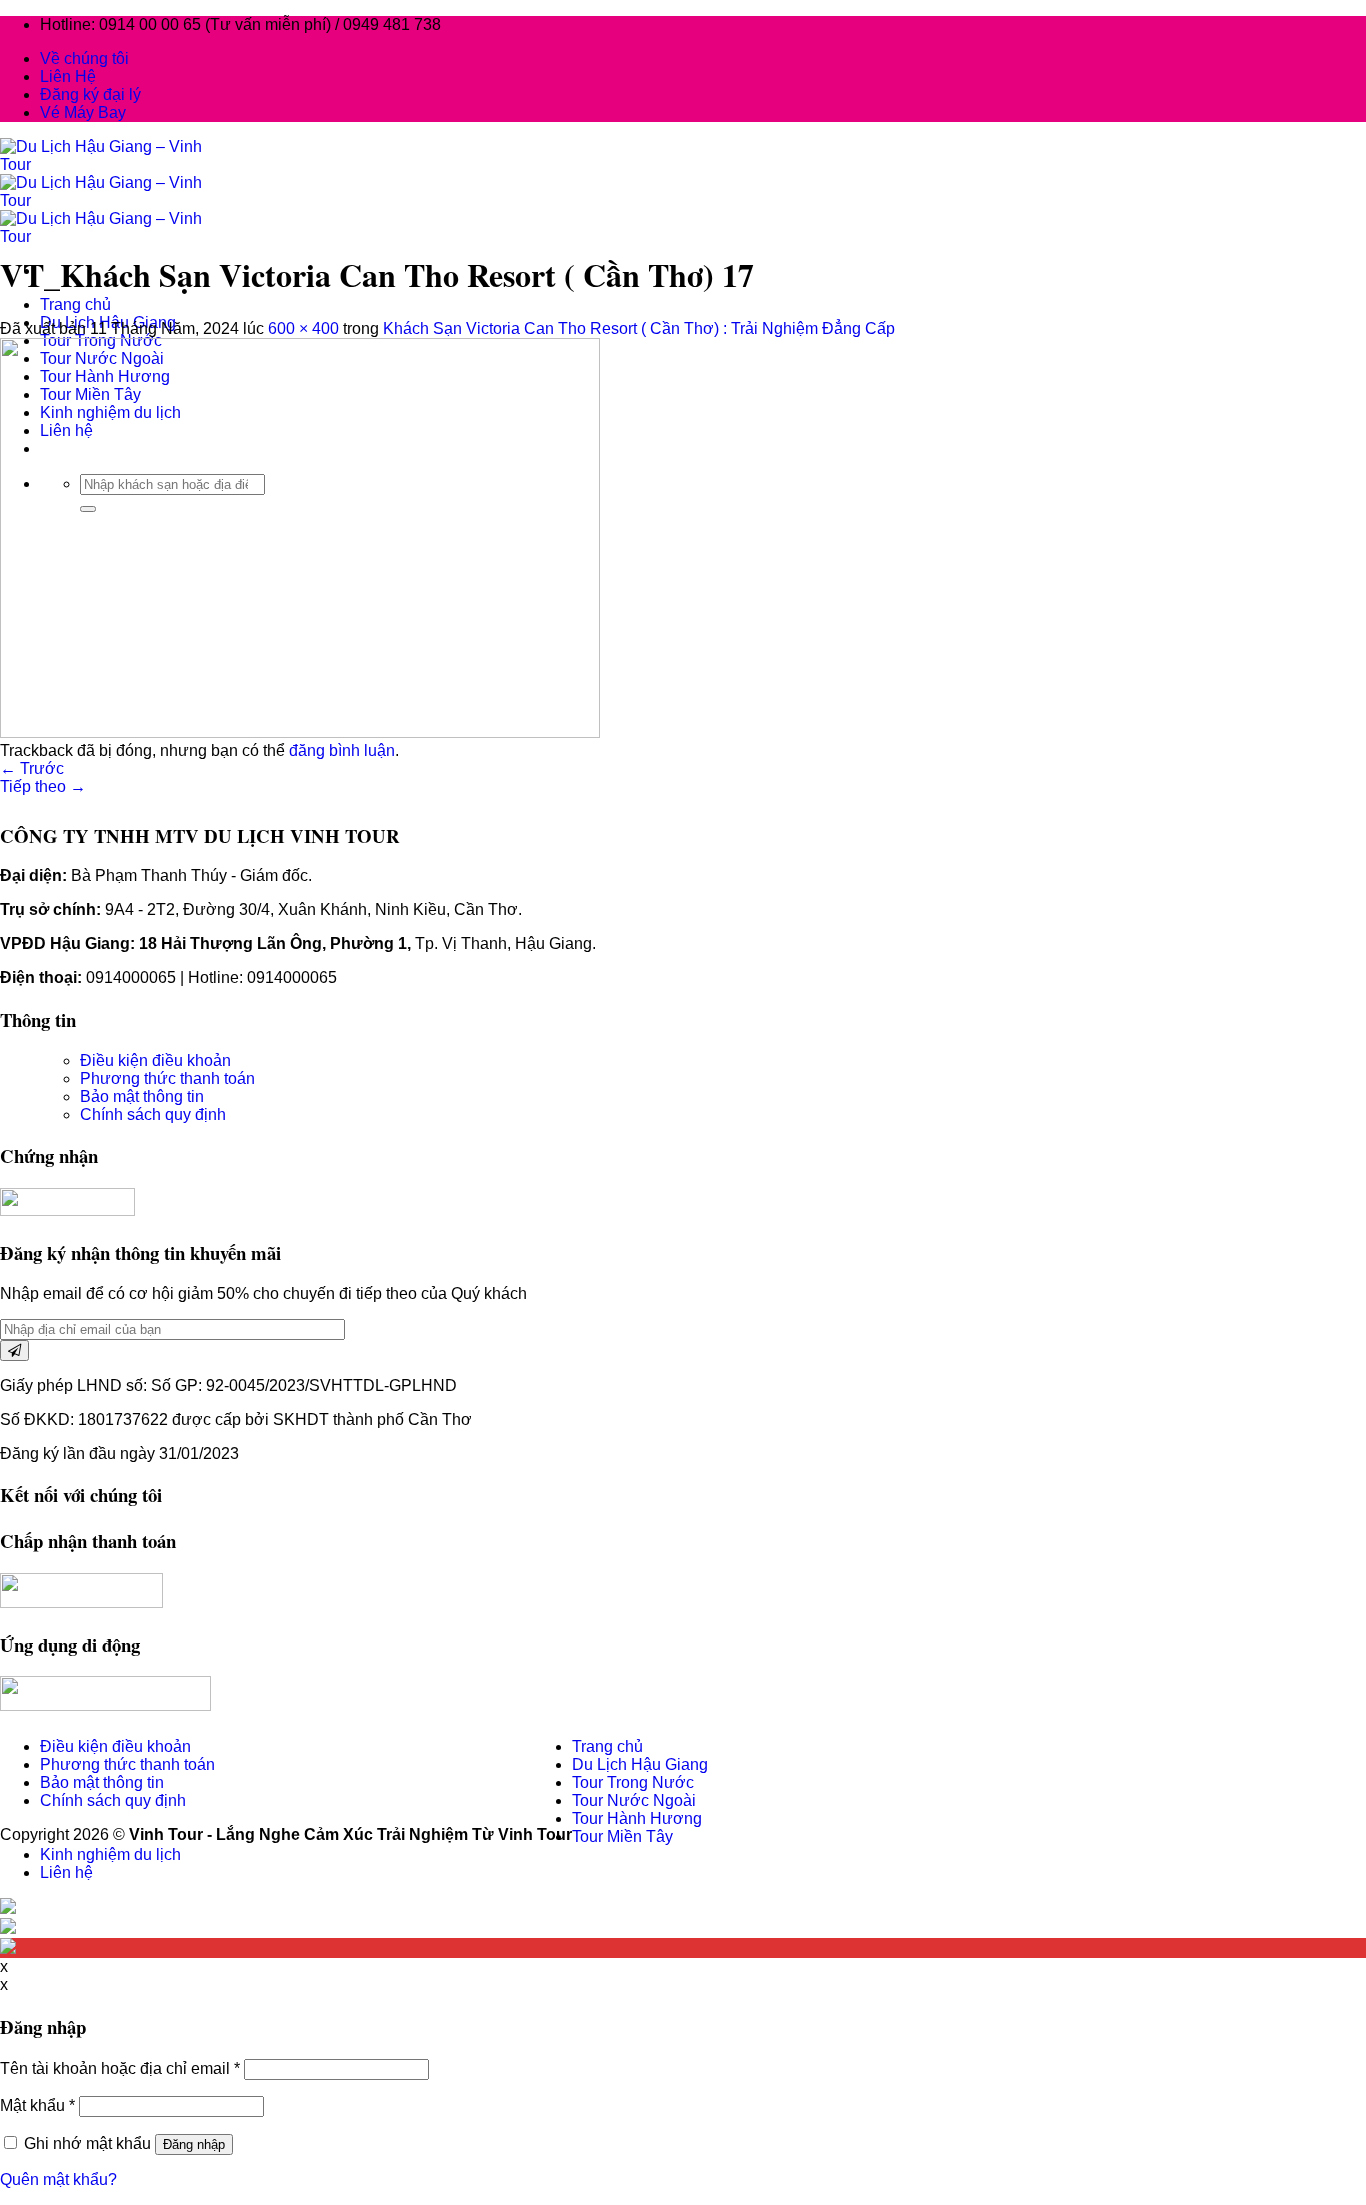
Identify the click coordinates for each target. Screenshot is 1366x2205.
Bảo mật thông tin (142, 1096)
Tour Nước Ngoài (634, 1800)
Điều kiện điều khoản (155, 1060)
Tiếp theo (43, 786)
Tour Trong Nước (633, 1782)
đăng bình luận (342, 750)
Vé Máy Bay (83, 112)
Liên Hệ (68, 76)
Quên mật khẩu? (58, 2179)
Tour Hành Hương (637, 1818)
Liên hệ (66, 1872)
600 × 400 (303, 328)
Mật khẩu (37, 2105)
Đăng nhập (194, 2144)
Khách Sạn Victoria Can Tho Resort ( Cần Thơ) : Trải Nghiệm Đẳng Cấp (639, 328)
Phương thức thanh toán (167, 1078)
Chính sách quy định (153, 1114)
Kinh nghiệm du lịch (110, 1854)
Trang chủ (75, 304)
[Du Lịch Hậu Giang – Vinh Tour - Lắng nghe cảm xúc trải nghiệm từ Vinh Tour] (108, 200)
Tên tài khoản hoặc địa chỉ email (120, 2068)
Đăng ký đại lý (90, 94)
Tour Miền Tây (622, 1836)
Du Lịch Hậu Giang (640, 1764)
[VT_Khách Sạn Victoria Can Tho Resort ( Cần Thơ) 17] (300, 732)
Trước (32, 768)
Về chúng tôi (84, 58)
